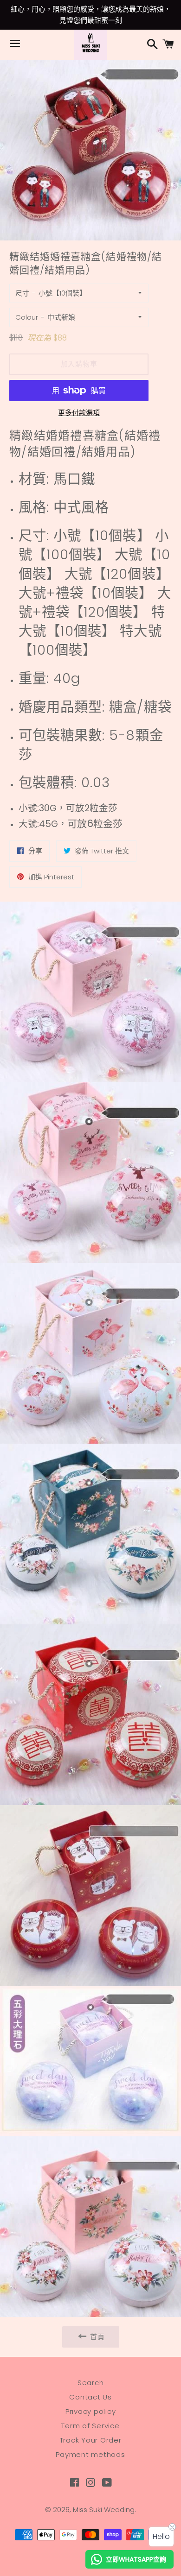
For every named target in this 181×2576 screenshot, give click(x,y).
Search (91, 2383)
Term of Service (90, 2426)
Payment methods (90, 2454)
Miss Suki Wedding (104, 2510)
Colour (27, 317)
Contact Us (90, 2397)
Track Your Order (91, 2440)
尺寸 (22, 293)
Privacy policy (91, 2411)
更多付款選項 (79, 413)
